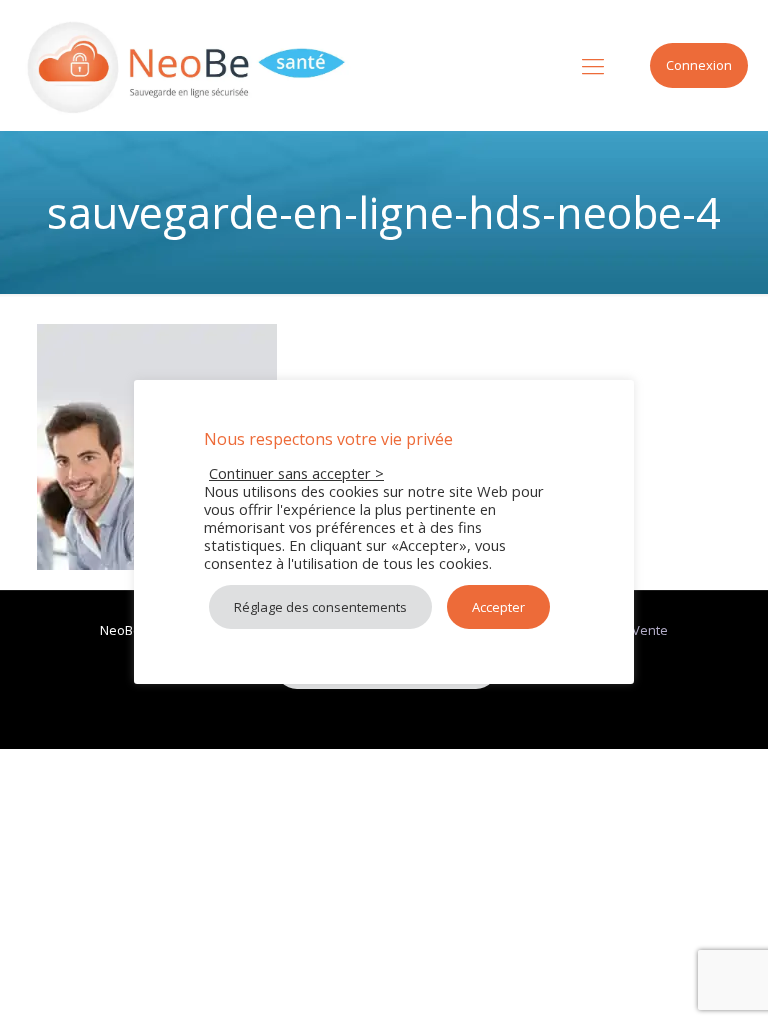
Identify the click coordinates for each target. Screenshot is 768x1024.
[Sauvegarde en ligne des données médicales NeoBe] (187, 65)
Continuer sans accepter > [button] (296, 473)
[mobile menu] (593, 65)
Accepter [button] (498, 607)
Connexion (699, 65)
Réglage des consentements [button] (320, 607)
